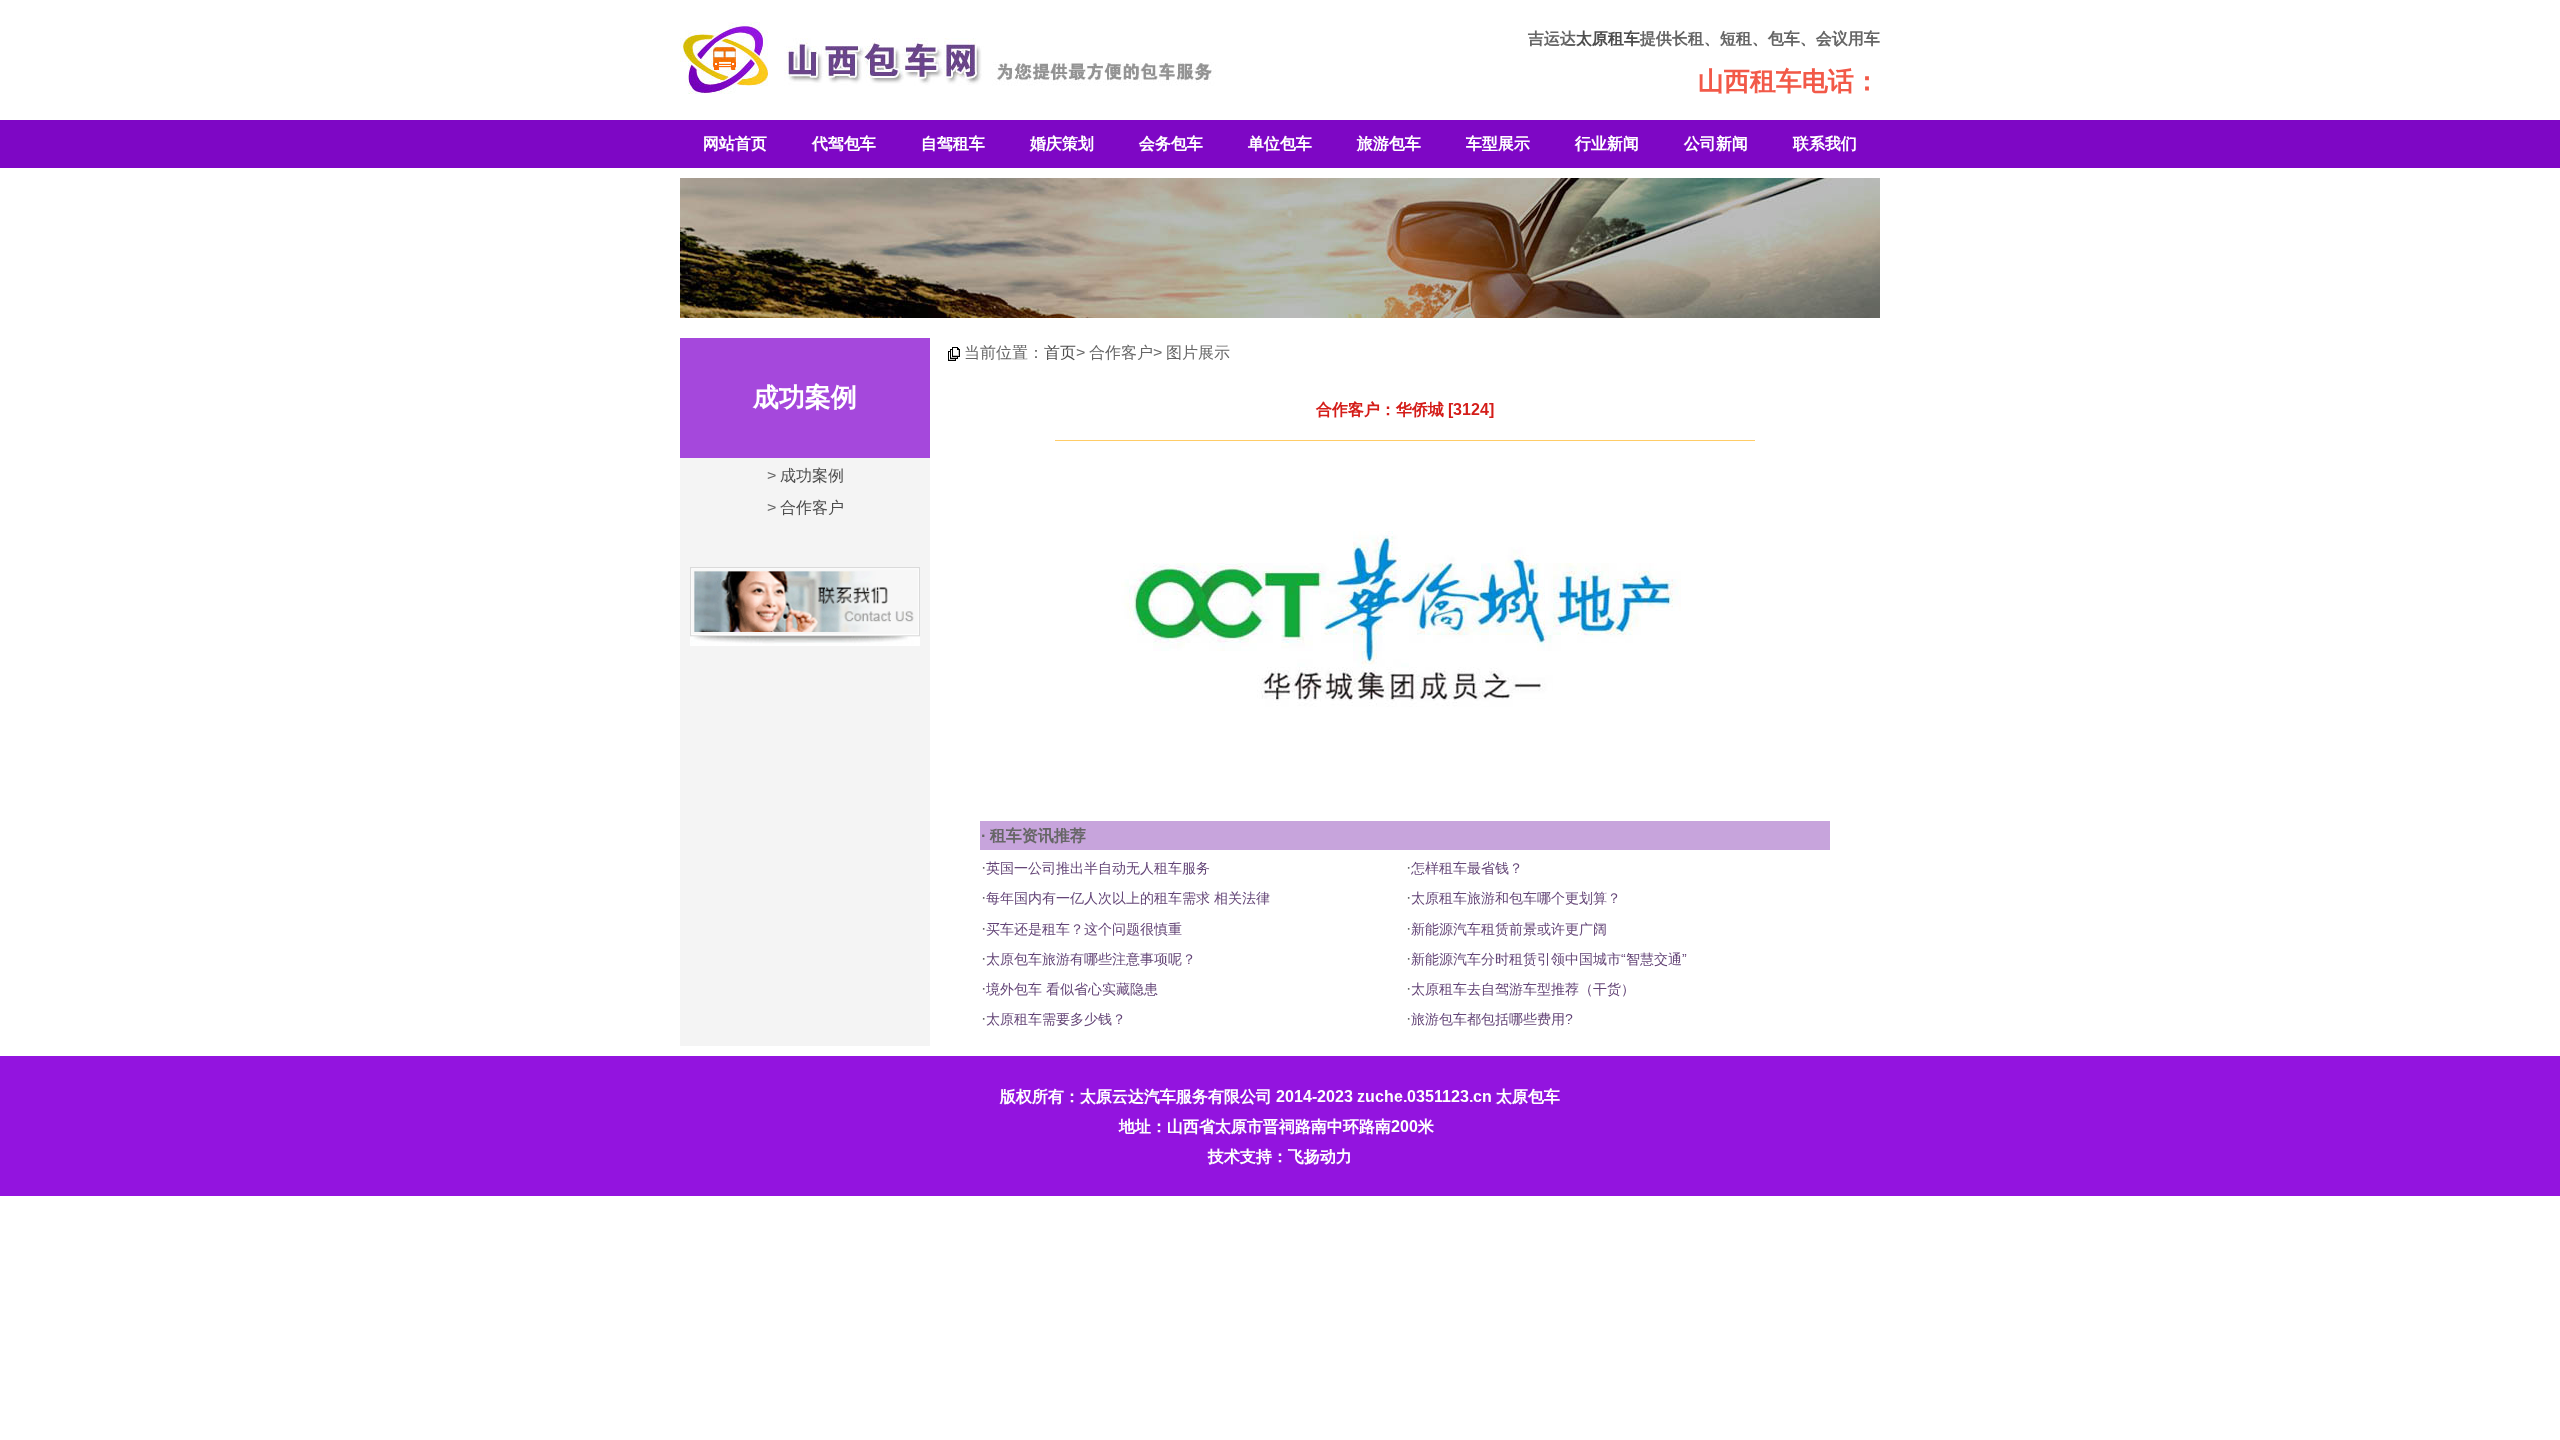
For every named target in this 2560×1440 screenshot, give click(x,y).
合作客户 (812, 507)
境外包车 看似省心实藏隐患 (1072, 989)
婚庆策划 (1062, 143)
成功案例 (812, 475)
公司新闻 (1716, 143)
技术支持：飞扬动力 (1280, 1156)
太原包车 (1528, 1096)
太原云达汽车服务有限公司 (1176, 1096)
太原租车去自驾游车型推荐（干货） (1523, 989)
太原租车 (1608, 38)
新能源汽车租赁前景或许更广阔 (1509, 929)
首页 (1060, 352)
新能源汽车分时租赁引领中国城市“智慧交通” (1549, 959)
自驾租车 (953, 143)
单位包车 (1280, 143)
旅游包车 (1389, 143)
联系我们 (1825, 143)
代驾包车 (844, 143)
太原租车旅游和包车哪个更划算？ (1516, 898)
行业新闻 (1607, 143)
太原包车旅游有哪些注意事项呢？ (1091, 959)
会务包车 (1171, 143)
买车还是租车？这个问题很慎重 (1084, 929)
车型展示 (1498, 143)
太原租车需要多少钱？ (1056, 1019)
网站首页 (735, 143)
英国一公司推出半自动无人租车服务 (1098, 868)
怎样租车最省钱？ (1467, 868)
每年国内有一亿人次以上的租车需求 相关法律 (1128, 898)
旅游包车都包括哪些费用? (1492, 1019)
